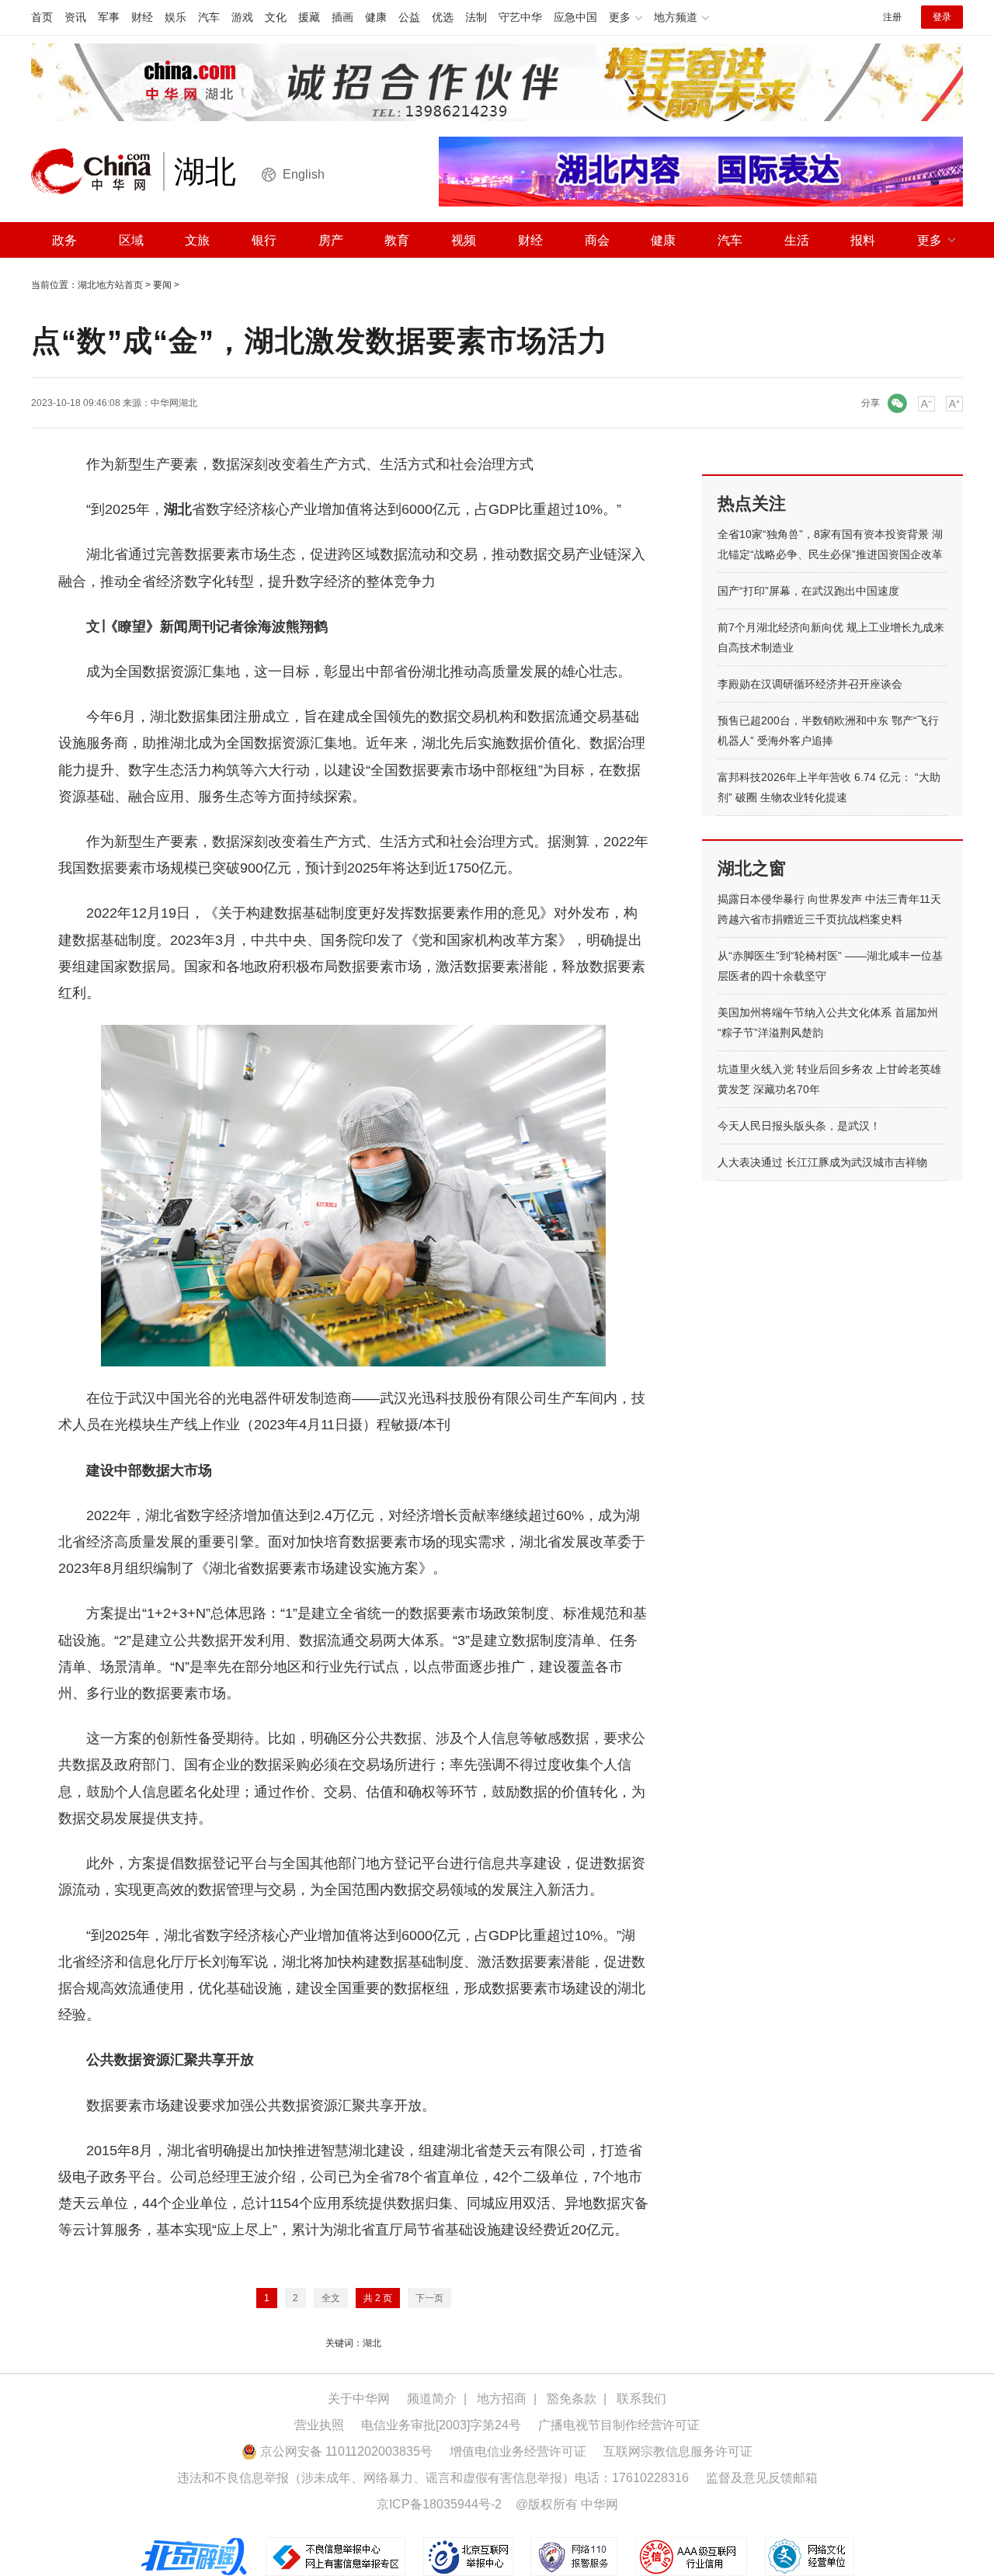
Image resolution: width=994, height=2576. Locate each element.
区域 (131, 240)
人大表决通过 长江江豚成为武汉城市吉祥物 (822, 1162)
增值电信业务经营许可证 (518, 2451)
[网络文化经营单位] (810, 2556)
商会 (597, 240)
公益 (409, 17)
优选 (443, 17)
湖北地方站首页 (110, 285)
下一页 (429, 2298)
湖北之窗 (752, 868)
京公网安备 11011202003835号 (345, 2451)
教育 (397, 240)
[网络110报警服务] (575, 2556)
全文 (331, 2298)
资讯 (75, 17)
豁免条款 (572, 2399)
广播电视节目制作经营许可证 (619, 2425)
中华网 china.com (97, 172)
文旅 (197, 240)
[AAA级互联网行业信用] (691, 2556)
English (304, 174)
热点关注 (752, 503)
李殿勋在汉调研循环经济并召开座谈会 (810, 684)
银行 (264, 240)
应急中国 (575, 17)
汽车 (209, 17)
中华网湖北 (174, 403)
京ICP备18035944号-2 (439, 2504)
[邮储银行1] (497, 82)
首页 (42, 17)
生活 (797, 240)
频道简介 (432, 2399)
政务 (64, 240)
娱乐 (176, 17)
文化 (276, 17)
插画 (342, 17)
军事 (109, 17)
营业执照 (319, 2425)
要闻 (162, 285)
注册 (892, 17)
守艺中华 (520, 17)
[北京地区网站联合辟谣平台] (195, 2556)
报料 (863, 240)
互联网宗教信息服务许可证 (678, 2451)
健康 (376, 17)
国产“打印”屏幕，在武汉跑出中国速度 (808, 591)
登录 (942, 17)
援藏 (309, 17)
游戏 (242, 17)
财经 (142, 17)
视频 (464, 240)
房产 (331, 240)
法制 (476, 17)
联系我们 (641, 2399)
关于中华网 (359, 2399)
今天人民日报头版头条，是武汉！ (799, 1126)
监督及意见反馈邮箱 (762, 2478)
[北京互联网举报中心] (469, 2556)
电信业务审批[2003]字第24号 (441, 2425)
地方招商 (502, 2399)
